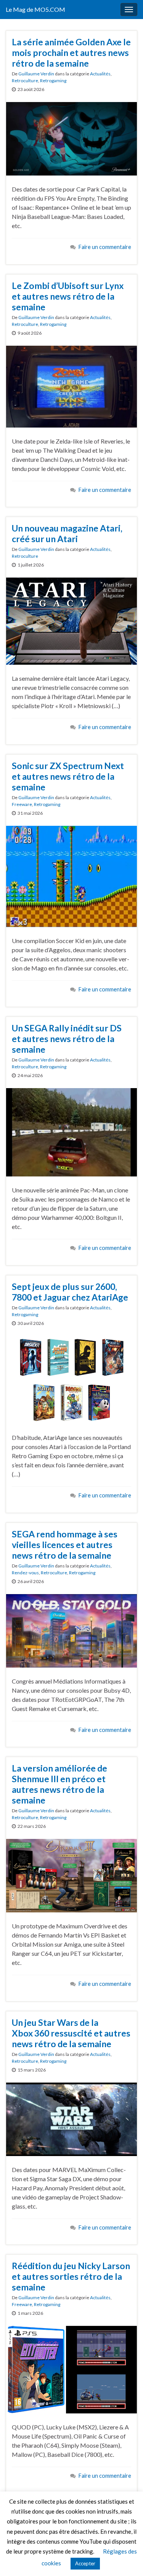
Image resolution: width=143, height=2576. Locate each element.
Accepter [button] (85, 2563)
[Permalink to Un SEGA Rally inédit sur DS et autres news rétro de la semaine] (71, 1131)
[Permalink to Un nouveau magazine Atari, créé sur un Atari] (71, 620)
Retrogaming (53, 81)
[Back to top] (126, 2559)
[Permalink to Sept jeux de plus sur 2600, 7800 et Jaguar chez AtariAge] (71, 1379)
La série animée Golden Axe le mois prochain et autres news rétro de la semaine (71, 53)
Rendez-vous (25, 1573)
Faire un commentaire (105, 247)
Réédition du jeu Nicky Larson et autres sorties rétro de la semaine (71, 2276)
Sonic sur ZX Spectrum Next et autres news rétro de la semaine (68, 776)
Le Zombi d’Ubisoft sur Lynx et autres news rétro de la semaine (68, 296)
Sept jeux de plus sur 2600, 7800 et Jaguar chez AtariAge (70, 1292)
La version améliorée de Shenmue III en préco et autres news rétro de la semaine (59, 1784)
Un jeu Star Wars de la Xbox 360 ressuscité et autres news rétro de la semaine (71, 2033)
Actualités (100, 74)
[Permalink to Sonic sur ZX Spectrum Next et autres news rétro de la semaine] (71, 875)
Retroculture (25, 81)
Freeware (22, 804)
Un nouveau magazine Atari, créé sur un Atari (67, 533)
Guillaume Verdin (36, 74)
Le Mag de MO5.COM (35, 9)
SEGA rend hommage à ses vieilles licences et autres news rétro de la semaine (65, 1545)
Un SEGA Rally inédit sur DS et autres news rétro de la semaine (67, 1039)
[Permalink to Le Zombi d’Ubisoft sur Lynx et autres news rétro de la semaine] (71, 385)
